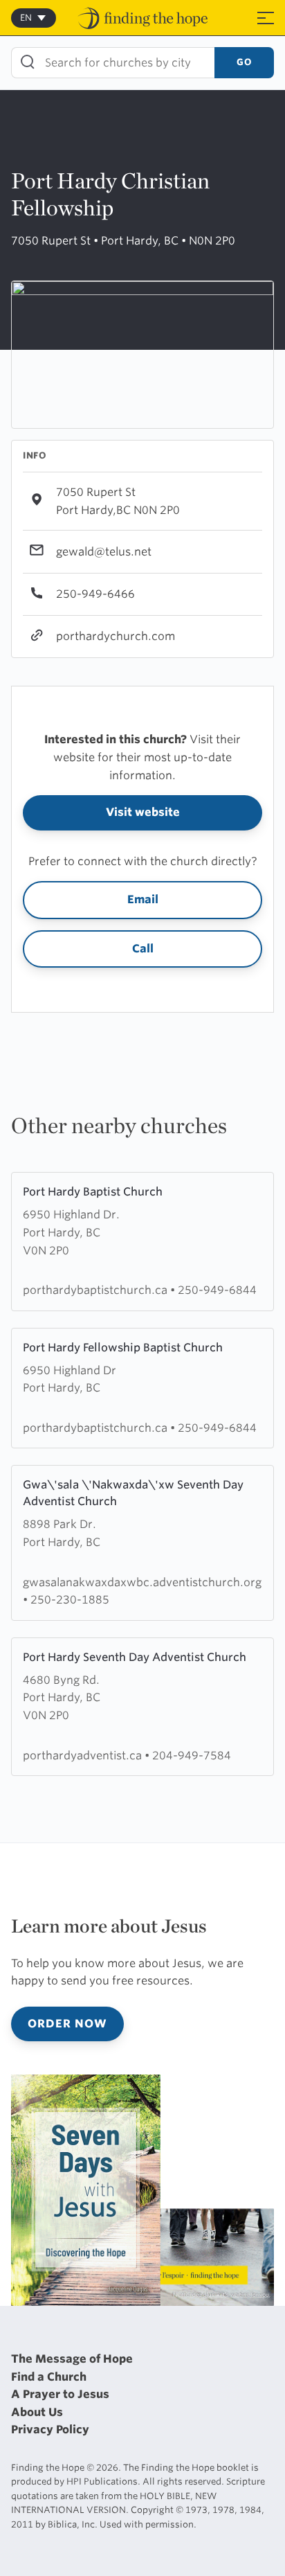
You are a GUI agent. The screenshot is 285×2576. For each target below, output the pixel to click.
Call (143, 949)
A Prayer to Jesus (60, 2394)
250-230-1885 (70, 1600)
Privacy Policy (50, 2430)
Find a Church (49, 2377)
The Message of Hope (72, 2359)
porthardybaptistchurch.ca (96, 1290)
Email (143, 899)
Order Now (67, 2024)
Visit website (143, 812)
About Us (37, 2412)
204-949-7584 (192, 1756)
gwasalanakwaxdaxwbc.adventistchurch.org (142, 1582)
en (26, 18)
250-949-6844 (217, 1290)
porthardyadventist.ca (84, 1756)
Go (244, 62)
